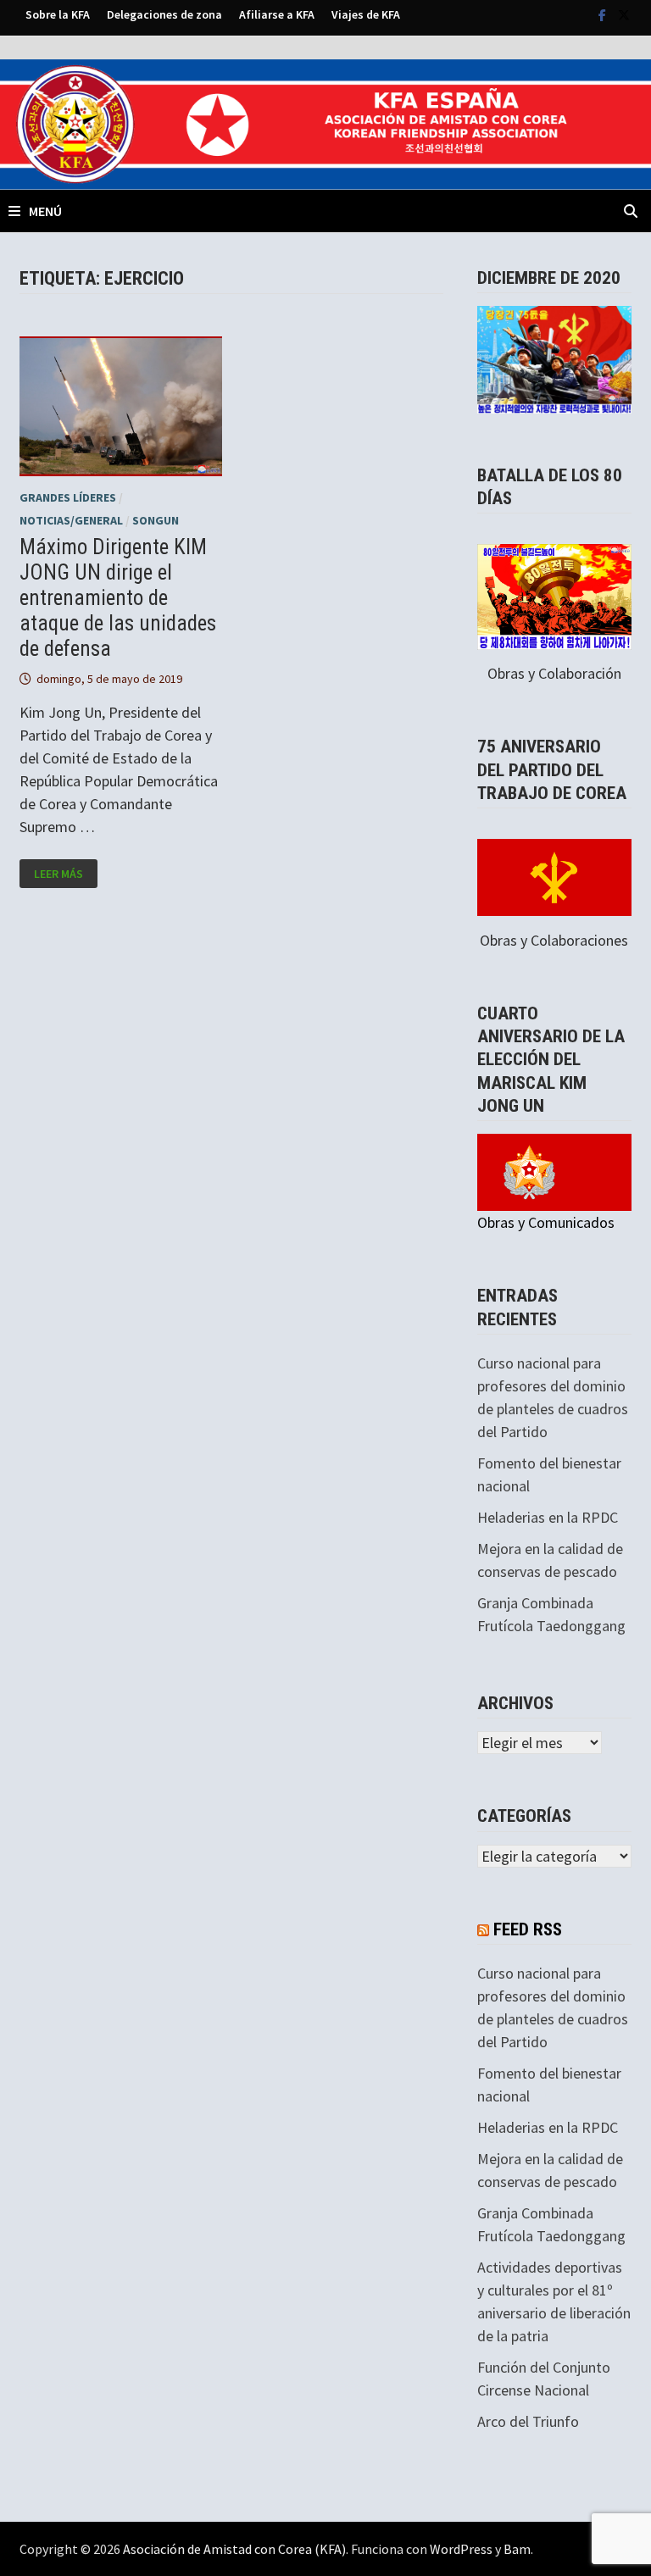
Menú (45, 211)
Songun (156, 520)
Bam (517, 2549)
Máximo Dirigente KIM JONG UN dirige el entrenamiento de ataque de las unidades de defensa (118, 598)
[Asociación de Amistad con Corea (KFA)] (325, 122)
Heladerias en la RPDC (548, 1517)
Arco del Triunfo (528, 2421)
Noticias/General (71, 520)
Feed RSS (528, 1929)
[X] (624, 14)
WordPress (461, 2549)
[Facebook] (604, 14)
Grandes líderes (68, 497)
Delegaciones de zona (164, 14)
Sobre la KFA (58, 14)
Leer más (65, 874)
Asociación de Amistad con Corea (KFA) (234, 2549)
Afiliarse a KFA (277, 14)
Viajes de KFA (366, 14)
